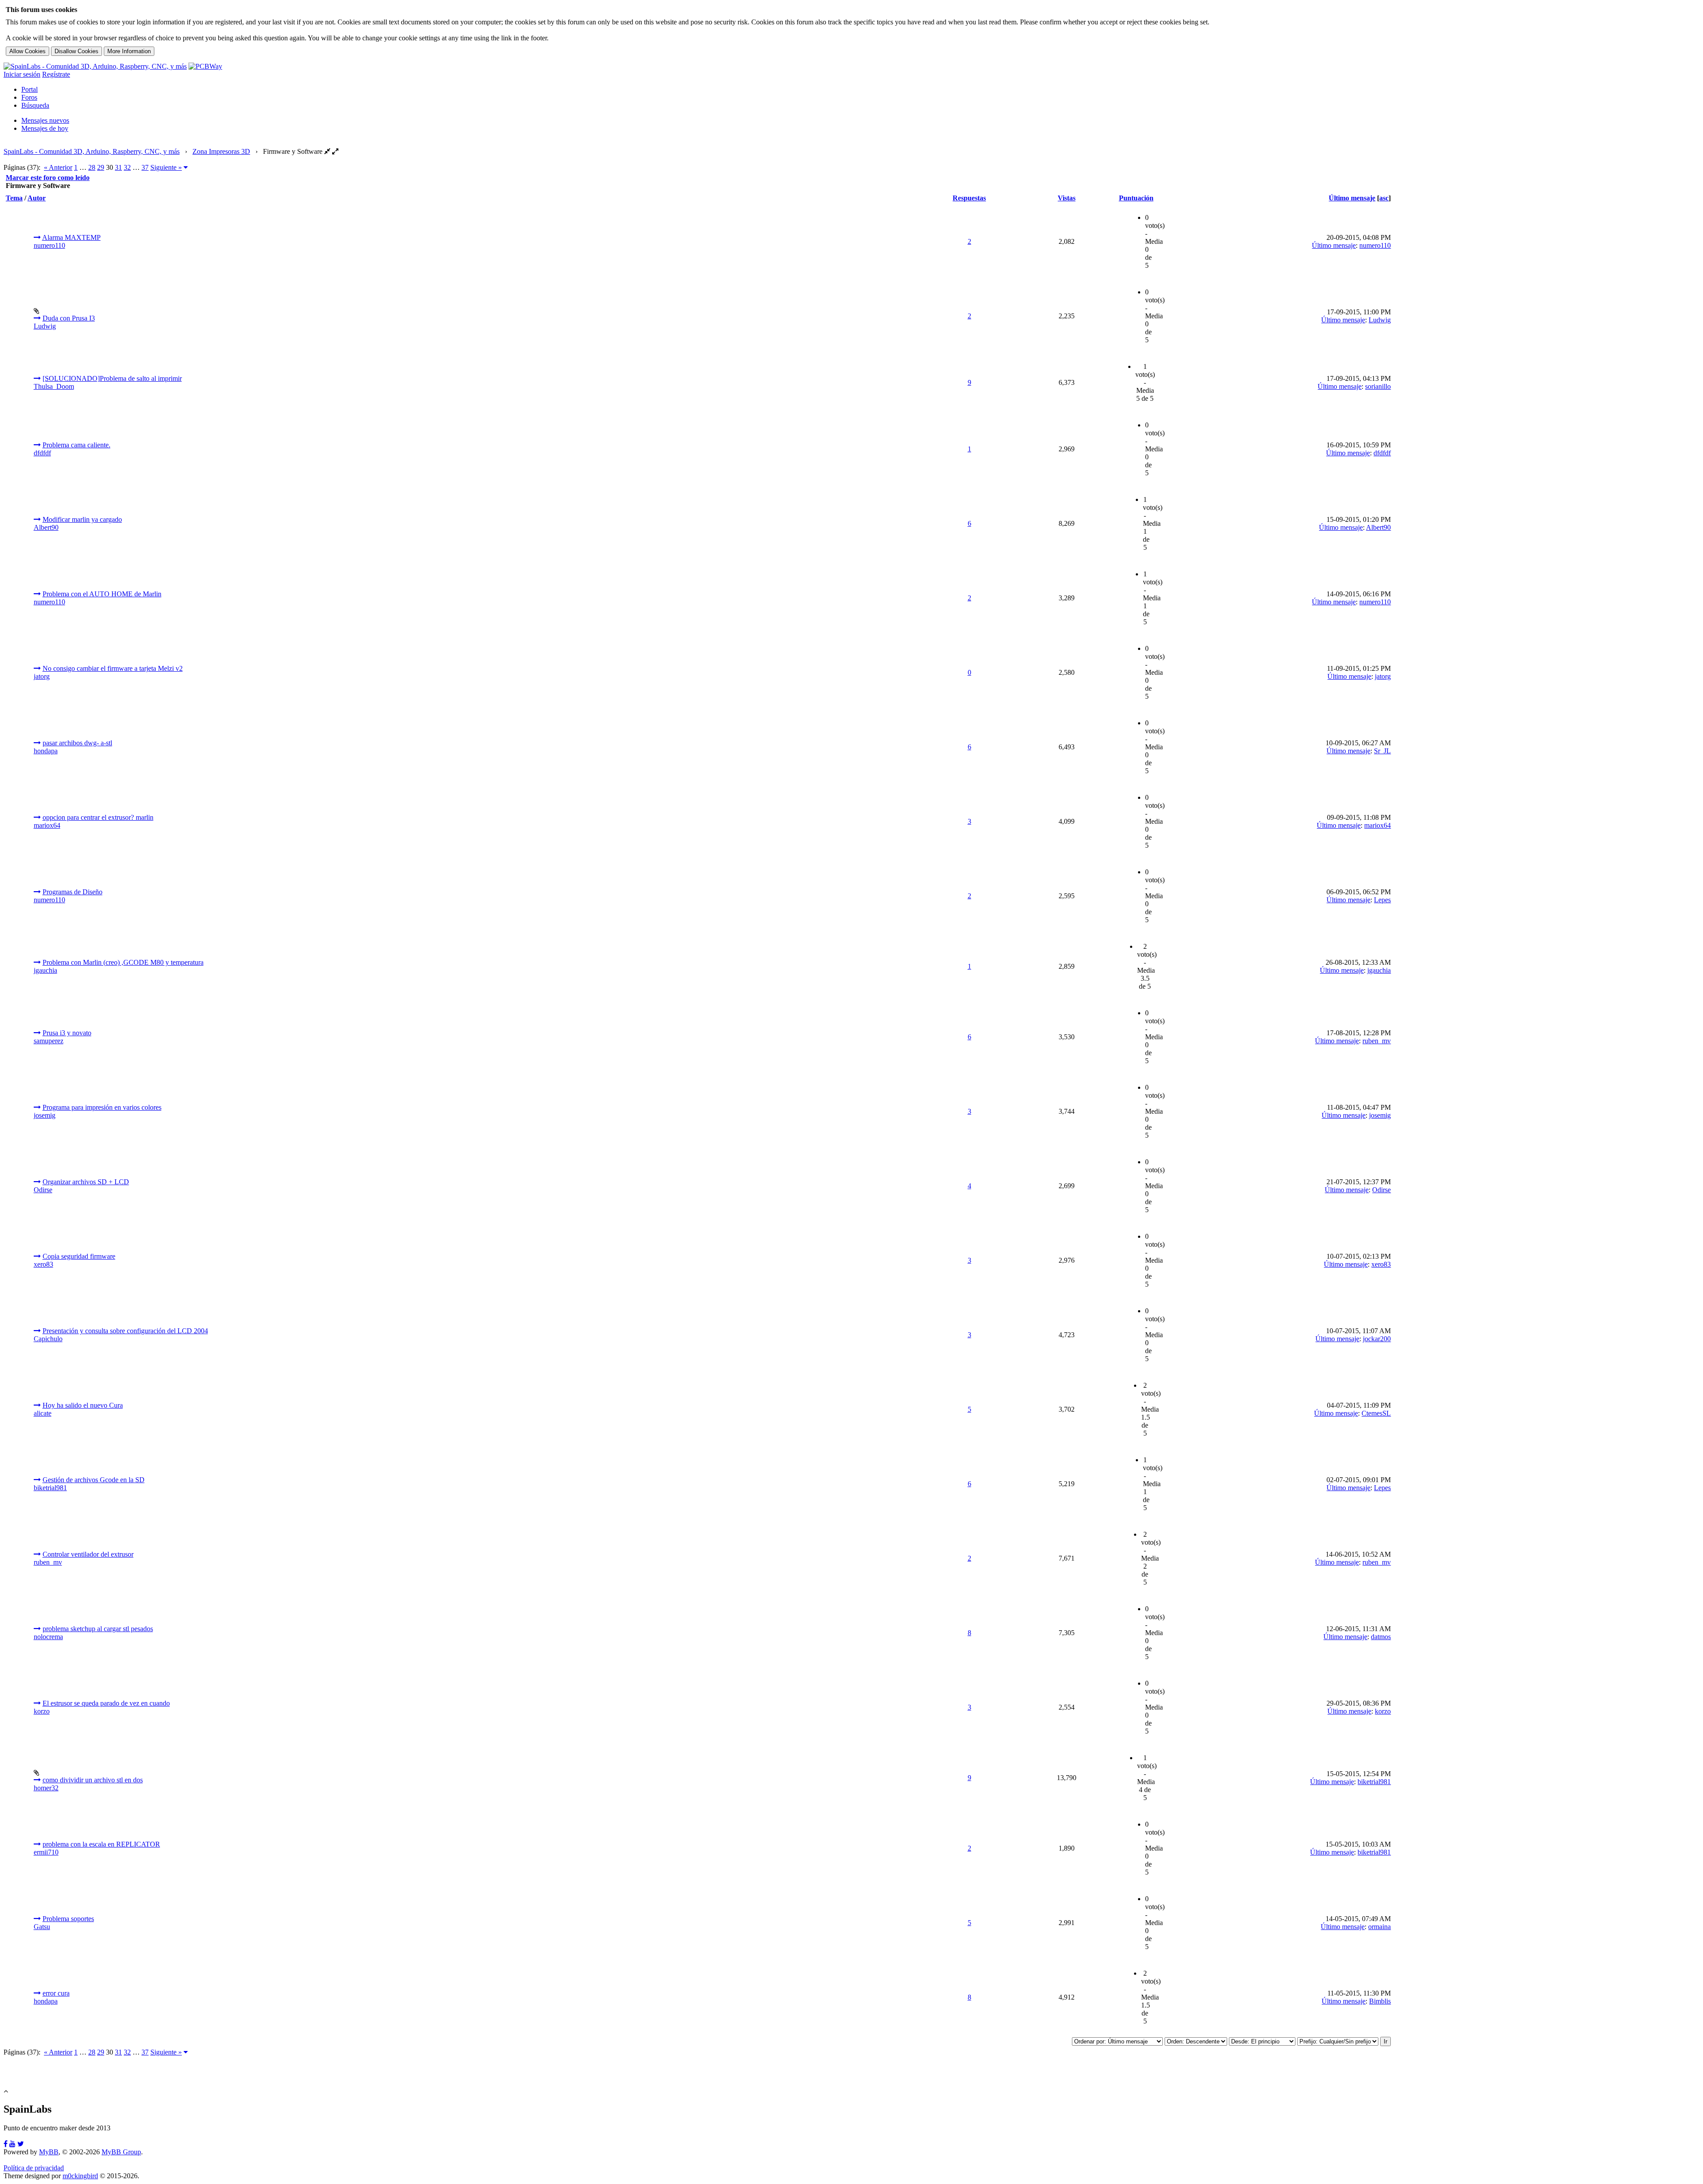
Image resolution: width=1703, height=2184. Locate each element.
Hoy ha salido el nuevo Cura (83, 1405)
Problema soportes (68, 1919)
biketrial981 (50, 1488)
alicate (43, 1413)
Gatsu (42, 1927)
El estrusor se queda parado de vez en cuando (106, 1703)
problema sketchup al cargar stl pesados (98, 1629)
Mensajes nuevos (45, 120)
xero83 (43, 1264)
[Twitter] (21, 2144)
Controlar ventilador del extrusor (88, 1554)
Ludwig (45, 326)
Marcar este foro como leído (48, 178)
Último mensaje (1352, 198)
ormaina (1379, 1927)
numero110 (49, 245)
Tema (14, 198)
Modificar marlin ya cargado (82, 519)
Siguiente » (166, 167)
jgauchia (45, 970)
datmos (1381, 1637)
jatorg (42, 676)
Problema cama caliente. (77, 445)
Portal (29, 89)
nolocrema (48, 1637)
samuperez (49, 1041)
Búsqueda (35, 105)
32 (127, 167)
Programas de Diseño (73, 892)
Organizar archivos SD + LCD (86, 1182)
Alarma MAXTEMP (71, 237)
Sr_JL (1382, 751)
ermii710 (46, 1852)
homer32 (46, 1788)
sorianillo (1378, 386)
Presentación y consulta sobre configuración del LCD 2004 (125, 1331)
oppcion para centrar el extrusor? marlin (98, 817)
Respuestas (969, 198)
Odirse (43, 1190)
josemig (45, 1115)
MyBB (49, 2152)
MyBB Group (121, 2152)
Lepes (1382, 900)
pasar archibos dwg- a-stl (77, 743)
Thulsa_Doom (54, 386)
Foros (29, 97)
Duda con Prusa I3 (69, 318)
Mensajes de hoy (45, 128)
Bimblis (1380, 2001)
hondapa (46, 751)
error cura (56, 1993)
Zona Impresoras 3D (221, 151)
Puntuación (1136, 198)
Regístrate (56, 74)
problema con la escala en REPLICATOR (101, 1844)
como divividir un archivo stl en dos (93, 1780)
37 (145, 167)
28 (92, 167)
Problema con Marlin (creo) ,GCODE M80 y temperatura (123, 962)
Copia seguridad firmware (79, 1256)
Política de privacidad (34, 2168)
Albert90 (46, 527)
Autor (37, 198)
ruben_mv (1377, 1041)
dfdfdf (42, 453)
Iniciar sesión (22, 74)
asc (1384, 198)
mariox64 (47, 825)
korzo (42, 1711)
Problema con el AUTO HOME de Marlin (102, 594)
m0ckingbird (80, 2176)
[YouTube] (12, 2144)
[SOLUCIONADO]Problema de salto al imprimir (112, 378)
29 (101, 167)
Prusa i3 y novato (67, 1033)
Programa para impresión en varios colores (102, 1107)
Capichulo (48, 1339)
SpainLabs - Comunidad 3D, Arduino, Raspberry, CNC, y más (92, 151)
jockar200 (1377, 1339)
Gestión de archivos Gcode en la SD (94, 1480)
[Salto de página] (186, 167)
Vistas (1067, 198)
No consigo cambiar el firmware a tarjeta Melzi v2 (113, 668)
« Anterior (58, 167)
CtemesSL (1376, 1413)
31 (118, 167)
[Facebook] (6, 2144)
